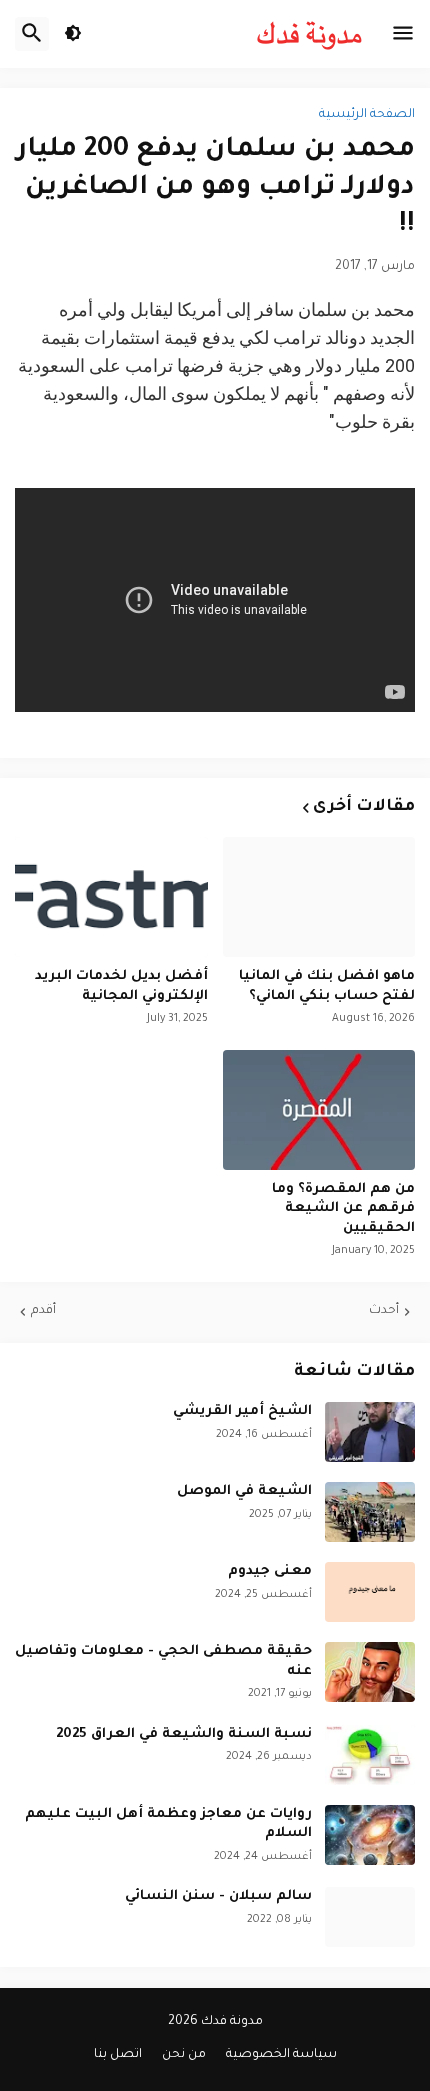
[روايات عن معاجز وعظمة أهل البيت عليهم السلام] (370, 1835)
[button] (403, 34)
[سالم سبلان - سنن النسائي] (370, 1917)
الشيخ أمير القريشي (242, 1411)
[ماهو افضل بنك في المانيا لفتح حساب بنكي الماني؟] (319, 897)
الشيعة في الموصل (244, 1491)
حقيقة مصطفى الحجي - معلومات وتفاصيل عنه (163, 1661)
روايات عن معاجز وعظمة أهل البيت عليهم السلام (168, 1824)
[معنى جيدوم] (370, 1592)
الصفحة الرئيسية (367, 115)
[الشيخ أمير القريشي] (370, 1432)
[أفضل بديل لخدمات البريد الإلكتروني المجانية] (111, 897)
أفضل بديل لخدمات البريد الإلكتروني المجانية (121, 986)
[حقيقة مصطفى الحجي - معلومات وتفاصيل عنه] (370, 1672)
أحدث (384, 1311)
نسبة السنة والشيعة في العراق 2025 (184, 1734)
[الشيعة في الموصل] (370, 1512)
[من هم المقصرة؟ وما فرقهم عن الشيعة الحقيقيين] (319, 1110)
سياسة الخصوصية (281, 2055)
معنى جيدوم (270, 1571)
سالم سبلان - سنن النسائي (218, 1896)
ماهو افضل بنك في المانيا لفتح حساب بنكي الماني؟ (327, 986)
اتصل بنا (118, 2055)
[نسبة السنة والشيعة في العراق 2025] (370, 1755)
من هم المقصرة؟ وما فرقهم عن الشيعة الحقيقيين (343, 1209)
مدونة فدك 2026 (215, 2022)
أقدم (43, 1311)
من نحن (184, 2055)
